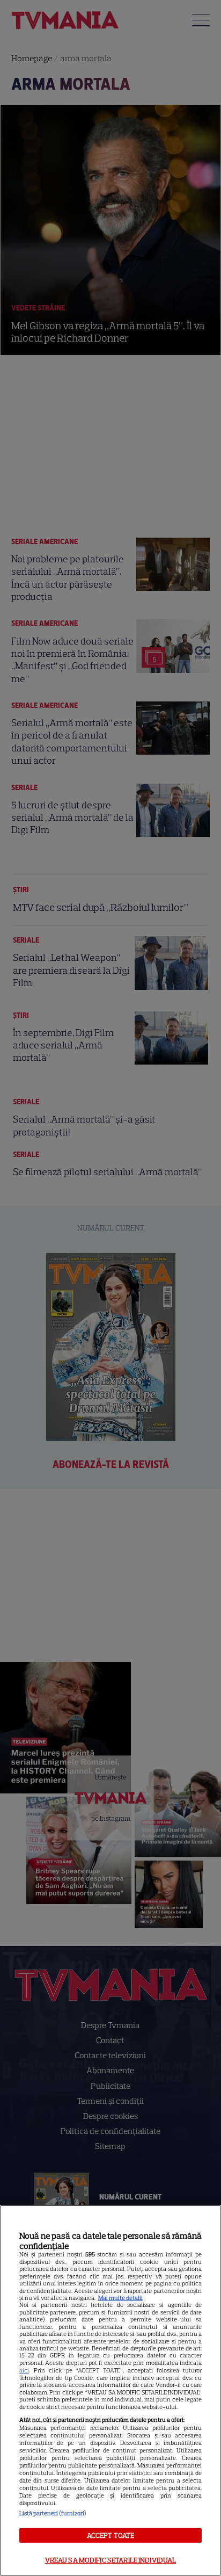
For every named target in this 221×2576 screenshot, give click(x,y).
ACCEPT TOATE (111, 2535)
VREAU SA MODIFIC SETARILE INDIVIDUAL (111, 2560)
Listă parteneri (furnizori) (53, 2513)
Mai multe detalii (120, 2298)
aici (24, 2370)
